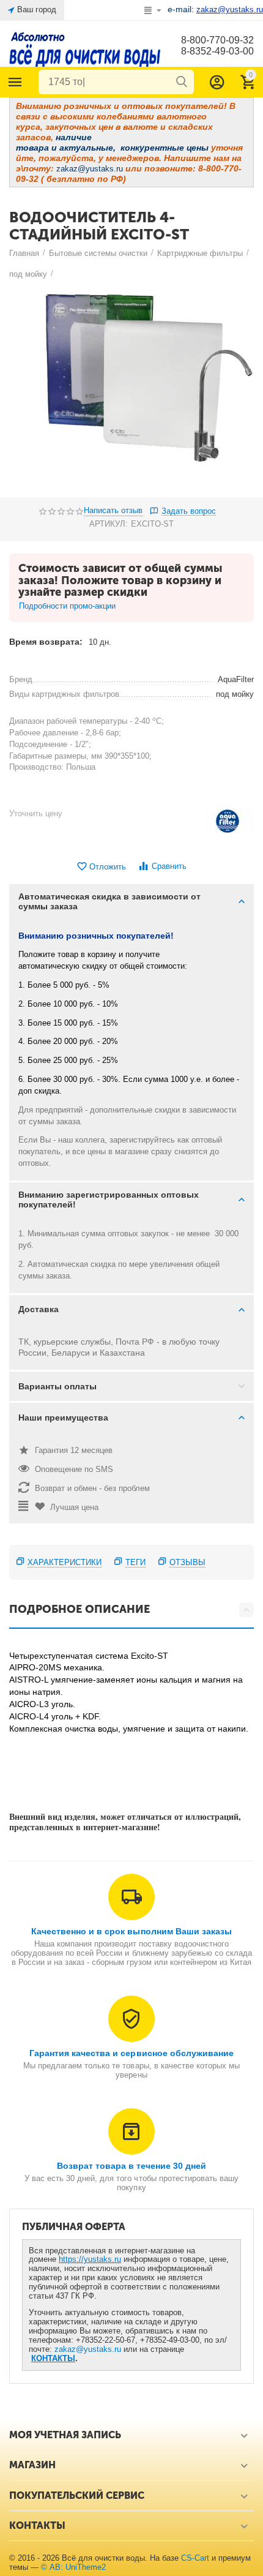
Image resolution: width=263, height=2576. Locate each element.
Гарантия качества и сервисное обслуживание (131, 2053)
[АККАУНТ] (217, 82)
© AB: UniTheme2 (73, 2567)
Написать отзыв (113, 511)
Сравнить (169, 866)
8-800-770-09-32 (217, 40)
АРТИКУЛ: (109, 524)
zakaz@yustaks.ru (88, 2349)
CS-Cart (195, 2558)
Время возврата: (46, 642)
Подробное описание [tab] (80, 1609)
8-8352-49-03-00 (217, 51)
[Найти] (182, 82)
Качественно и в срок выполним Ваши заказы (131, 1931)
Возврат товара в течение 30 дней (131, 2166)
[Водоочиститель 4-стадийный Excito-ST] (131, 391)
